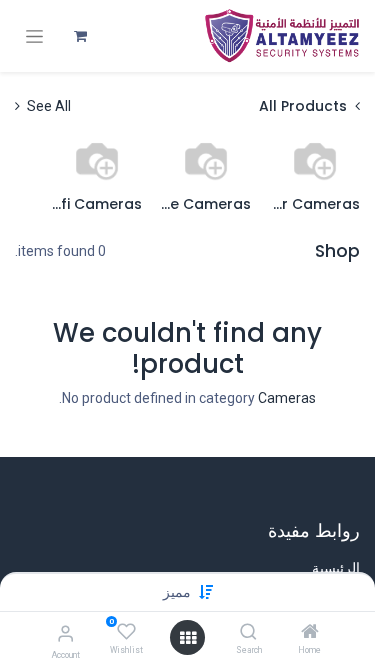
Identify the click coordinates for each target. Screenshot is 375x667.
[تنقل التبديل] (34, 36)
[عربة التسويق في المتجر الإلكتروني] (80, 36)
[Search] (248, 633)
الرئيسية (336, 568)
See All (47, 106)
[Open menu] (188, 638)
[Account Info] (65, 633)
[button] (177, 592)
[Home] (310, 633)
